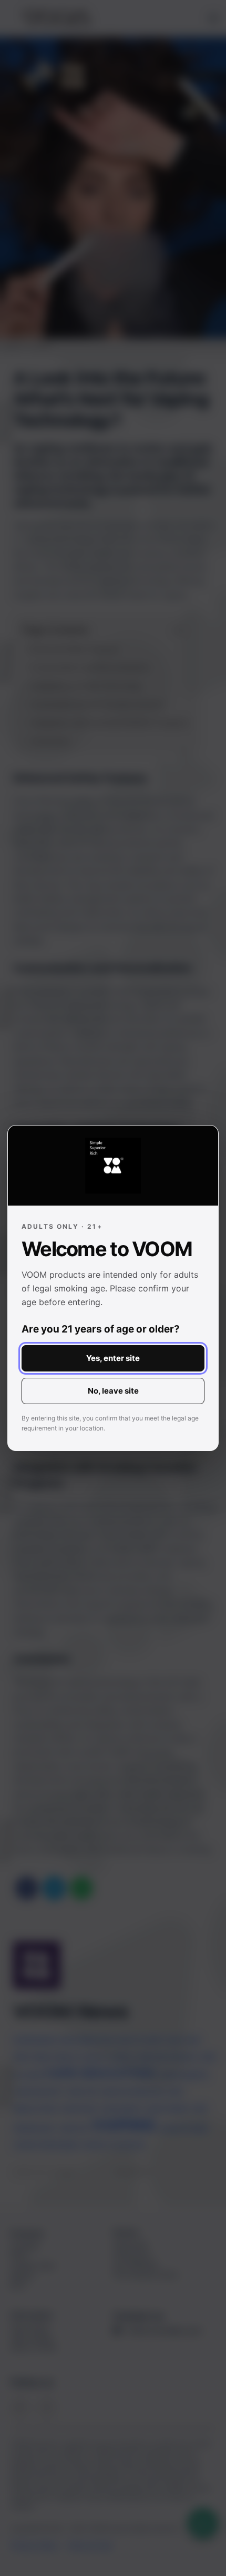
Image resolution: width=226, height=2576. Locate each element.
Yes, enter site (113, 1358)
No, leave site (113, 1391)
